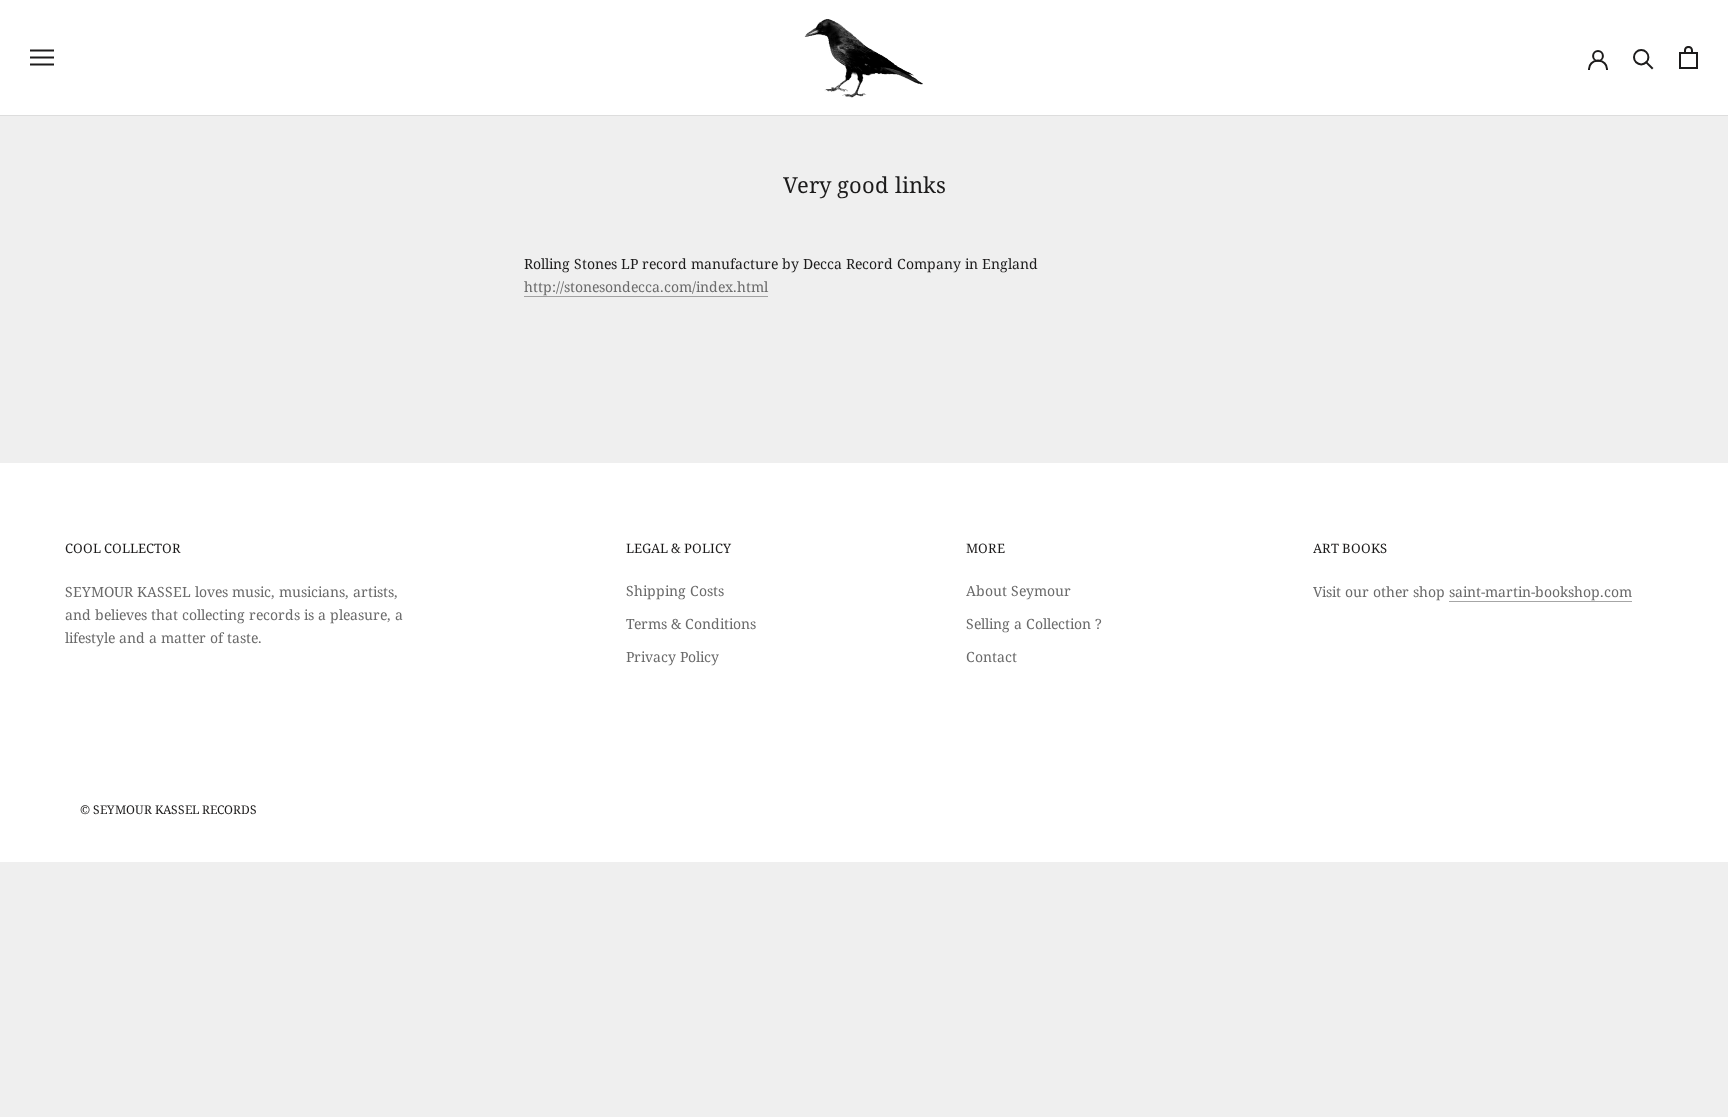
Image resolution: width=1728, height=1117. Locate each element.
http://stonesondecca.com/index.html (646, 286)
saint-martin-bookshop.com (1540, 591)
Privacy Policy (672, 656)
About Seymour (1018, 590)
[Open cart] (1688, 57)
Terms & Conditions (691, 623)
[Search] (1643, 57)
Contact (991, 656)
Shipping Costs (675, 590)
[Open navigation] (42, 57)
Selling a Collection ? (1034, 623)
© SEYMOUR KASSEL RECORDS (168, 809)
